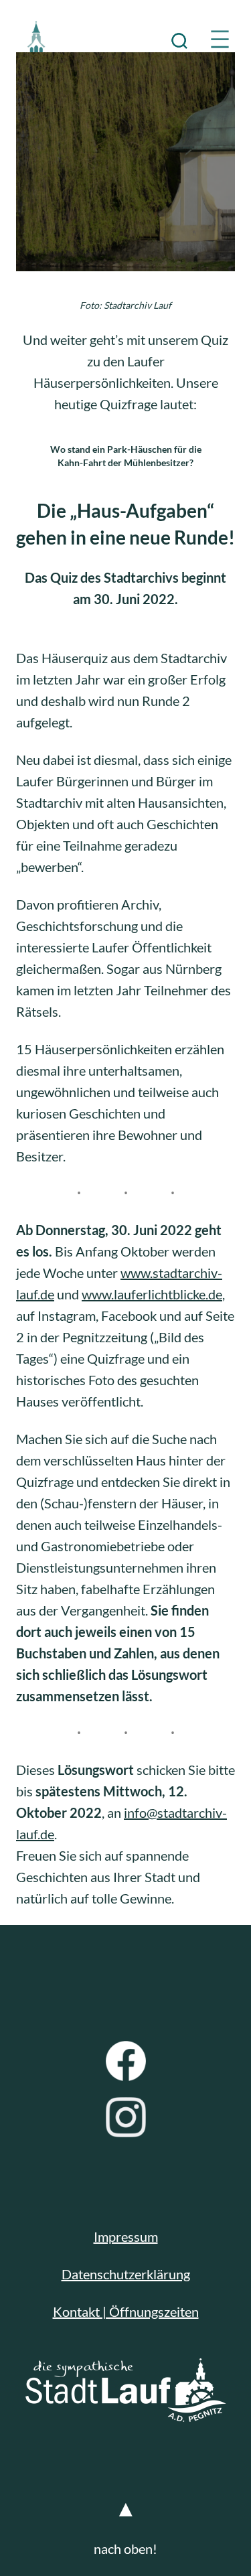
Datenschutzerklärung (126, 2274)
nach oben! (125, 2549)
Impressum (126, 2236)
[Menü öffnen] (220, 39)
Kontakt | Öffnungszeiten (126, 2311)
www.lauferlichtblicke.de (152, 1294)
